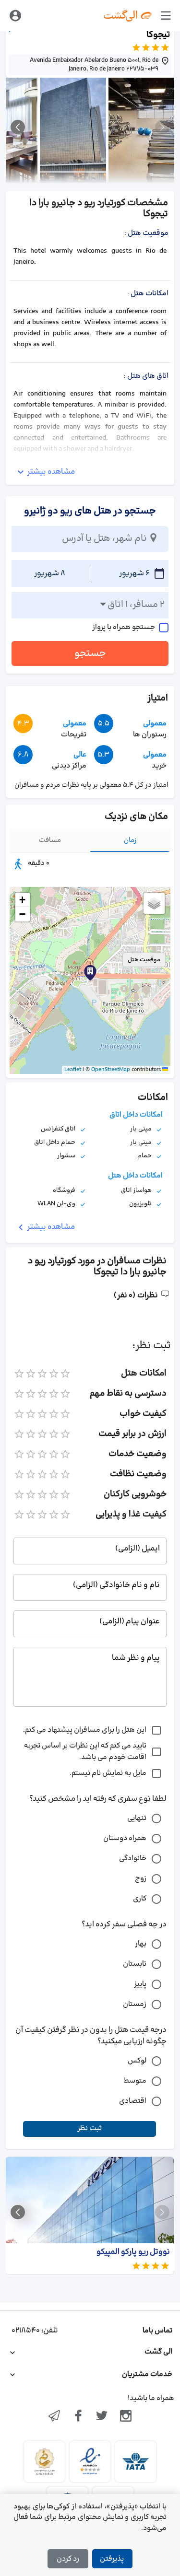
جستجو (90, 653)
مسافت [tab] (50, 840)
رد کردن (68, 2559)
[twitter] (102, 2417)
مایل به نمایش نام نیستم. (108, 1773)
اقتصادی (133, 2101)
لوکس (137, 2061)
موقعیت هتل (144, 960)
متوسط (135, 2081)
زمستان (135, 2004)
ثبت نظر (90, 2128)
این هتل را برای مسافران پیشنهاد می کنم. (85, 1730)
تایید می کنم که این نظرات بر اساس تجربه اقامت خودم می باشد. (85, 1752)
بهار (141, 1944)
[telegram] (54, 2417)
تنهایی (137, 1818)
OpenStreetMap (111, 1070)
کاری (140, 1899)
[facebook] (78, 2417)
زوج (141, 1879)
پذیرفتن (112, 2559)
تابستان (135, 1964)
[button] (90, 973)
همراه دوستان (125, 1838)
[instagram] (126, 2417)
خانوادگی (133, 1859)
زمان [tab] (130, 840)
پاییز (140, 1984)
